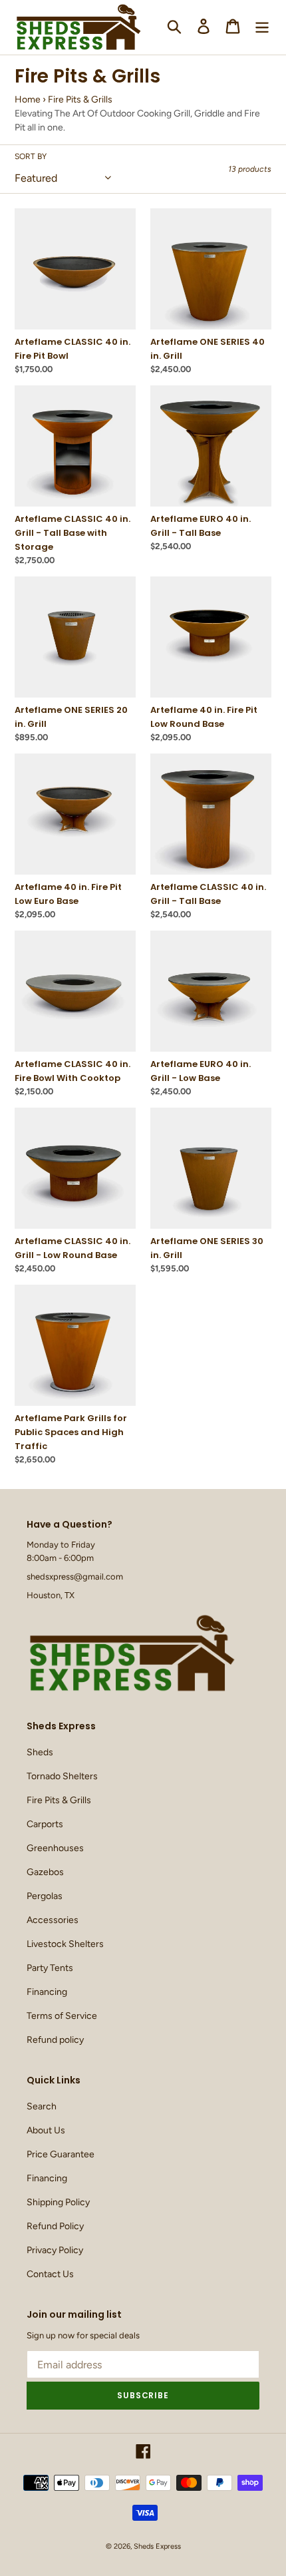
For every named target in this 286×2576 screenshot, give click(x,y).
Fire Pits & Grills (59, 1800)
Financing (47, 1992)
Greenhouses (55, 1848)
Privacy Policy (55, 2250)
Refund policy (55, 2040)
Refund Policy (55, 2226)
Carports (45, 1824)
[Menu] (262, 26)
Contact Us (50, 2274)
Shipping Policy (58, 2202)
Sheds (40, 1752)
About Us (46, 2130)
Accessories (53, 1920)
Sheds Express (157, 2546)
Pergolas (45, 1896)
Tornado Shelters (62, 1776)
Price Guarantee (61, 2154)
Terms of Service (62, 2016)
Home (28, 100)
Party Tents (50, 1968)
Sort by (31, 156)
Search (42, 2106)
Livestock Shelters (65, 1944)
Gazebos (45, 1872)
